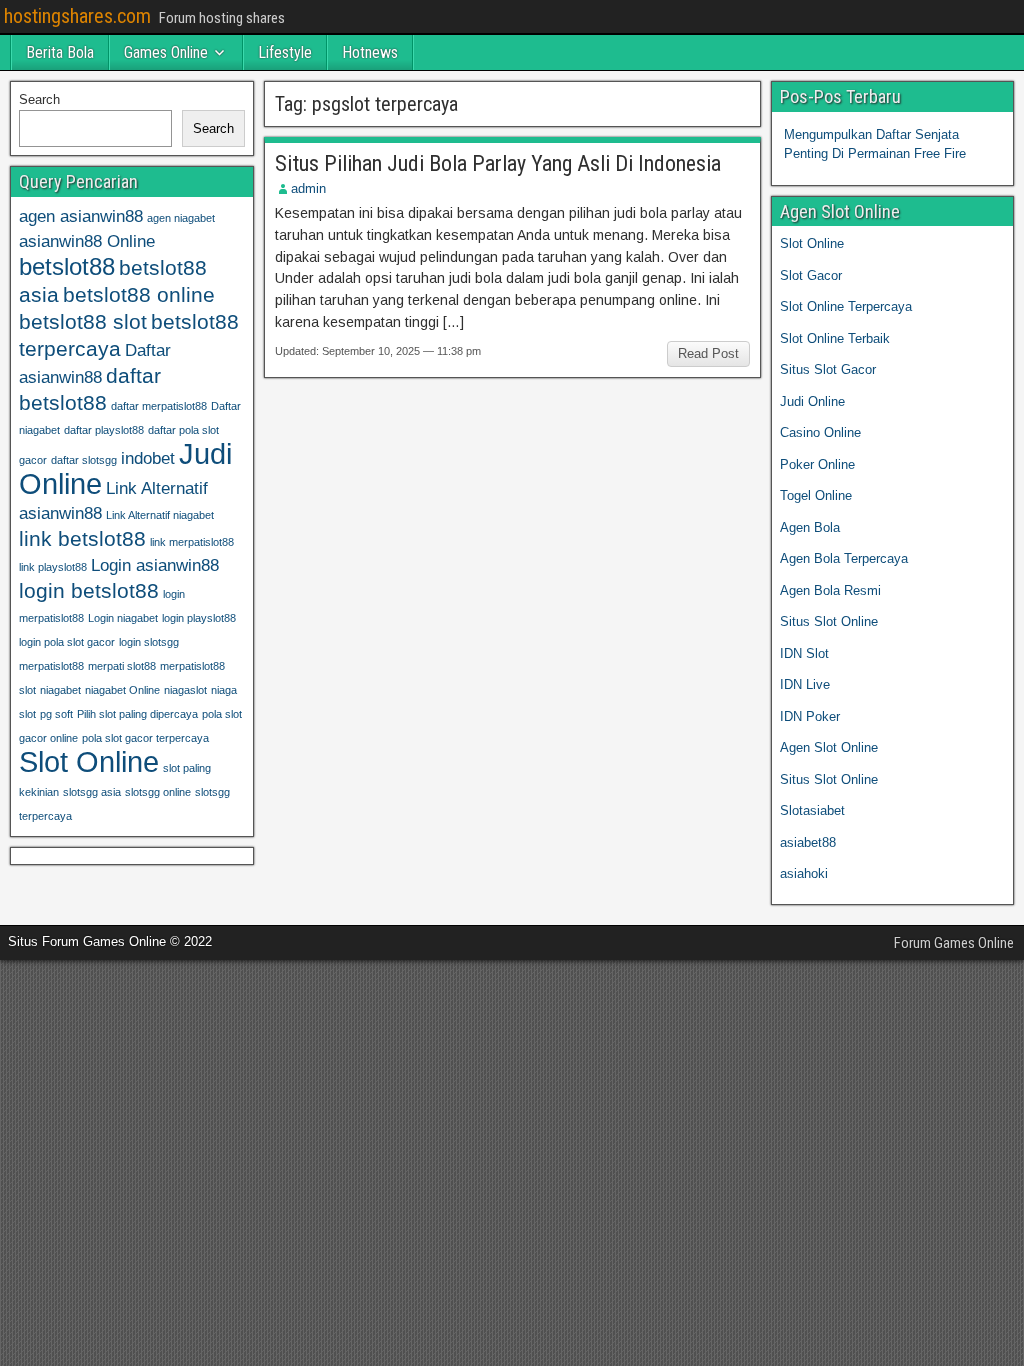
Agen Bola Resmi (830, 590)
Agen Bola (810, 527)
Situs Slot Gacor (828, 369)
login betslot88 (89, 590)
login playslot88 (199, 618)
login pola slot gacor (67, 642)
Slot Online (89, 761)
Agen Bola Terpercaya (844, 558)
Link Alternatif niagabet (160, 515)
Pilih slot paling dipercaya (137, 714)
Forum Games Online (954, 943)
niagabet (60, 690)
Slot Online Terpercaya (846, 306)
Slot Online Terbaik (835, 338)
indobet (148, 458)
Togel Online (816, 495)
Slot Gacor (811, 275)
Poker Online (817, 464)
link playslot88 (53, 567)
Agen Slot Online (829, 747)
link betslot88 (82, 538)
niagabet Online (122, 690)
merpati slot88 (122, 666)
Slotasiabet (812, 810)
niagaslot (185, 690)
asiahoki (804, 873)
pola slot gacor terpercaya (145, 738)
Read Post (708, 353)
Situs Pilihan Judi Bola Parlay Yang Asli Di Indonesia (498, 163)
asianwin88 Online (87, 241)
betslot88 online (139, 294)
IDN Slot (804, 653)
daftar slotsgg (84, 460)
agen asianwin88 (81, 216)
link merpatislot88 (192, 542)
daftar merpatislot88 (159, 406)
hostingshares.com (77, 16)
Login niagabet (123, 618)
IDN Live (805, 684)
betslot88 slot (83, 321)
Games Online (166, 52)
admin (308, 188)
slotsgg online (158, 792)
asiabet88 (808, 842)
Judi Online (812, 401)
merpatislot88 (51, 666)
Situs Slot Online (829, 621)
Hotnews (370, 52)
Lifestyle (285, 52)
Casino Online (820, 432)
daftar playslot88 (104, 430)
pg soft (56, 714)
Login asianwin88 (155, 565)
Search (39, 99)
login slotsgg (149, 642)
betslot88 (67, 266)
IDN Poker (810, 716)
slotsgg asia (92, 792)
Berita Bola (60, 52)
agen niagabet (181, 218)
